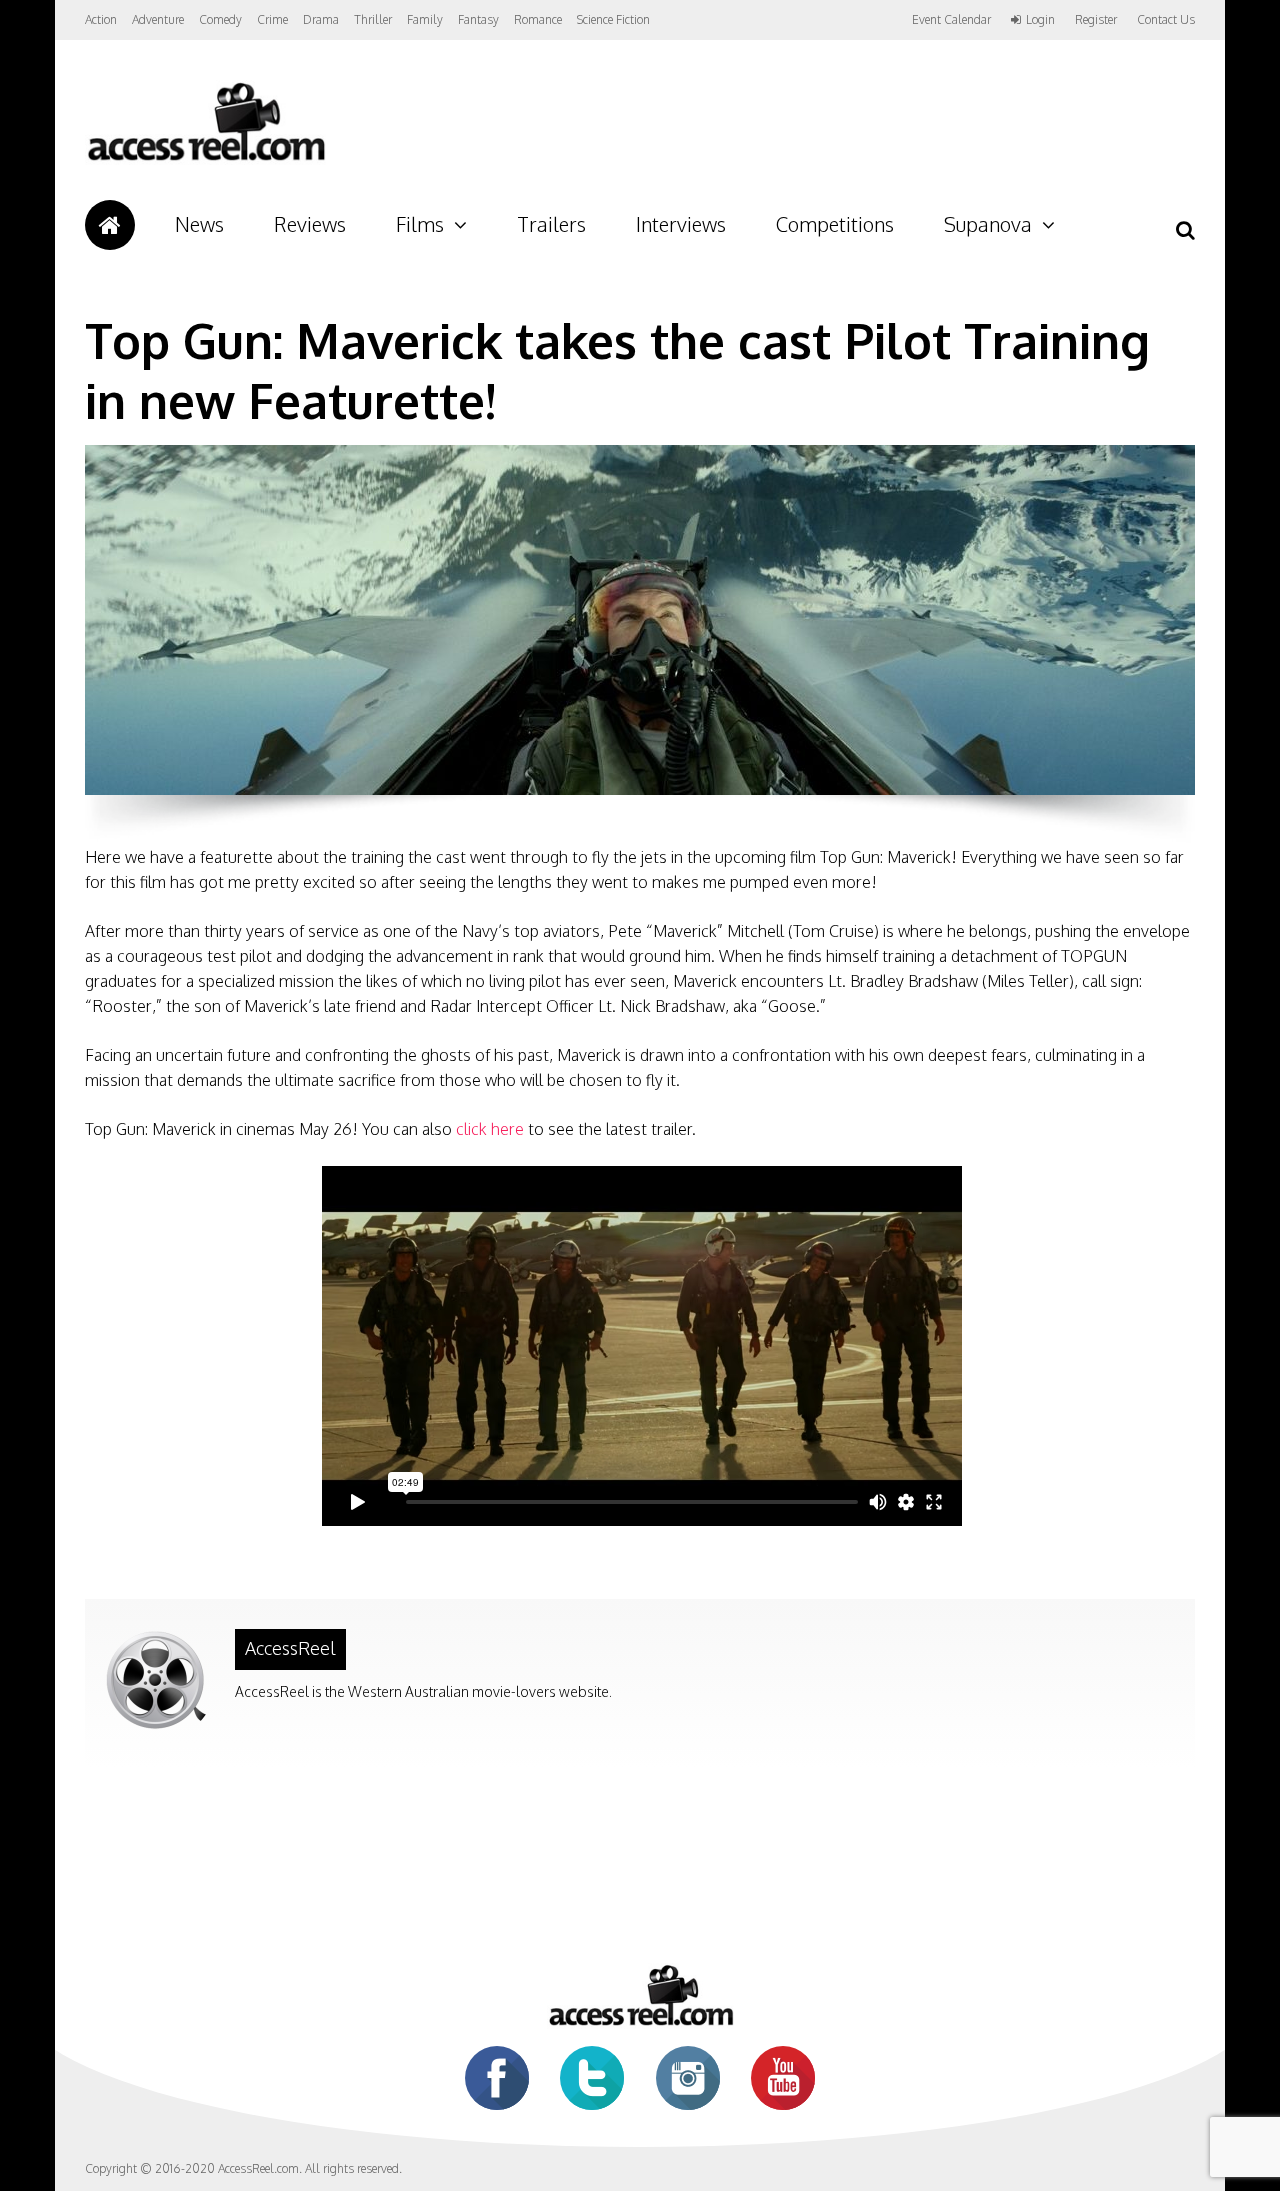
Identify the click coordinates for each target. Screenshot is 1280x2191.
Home (110, 225)
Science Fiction (613, 19)
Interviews (681, 224)
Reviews (310, 224)
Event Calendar (951, 19)
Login (1040, 20)
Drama (321, 19)
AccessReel (290, 1648)
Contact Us (1166, 19)
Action (101, 19)
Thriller (373, 19)
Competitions (835, 224)
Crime (272, 19)
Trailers (551, 224)
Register (1096, 20)
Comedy (220, 19)
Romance (538, 19)
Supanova (988, 224)
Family (425, 19)
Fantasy (478, 19)
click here (490, 1129)
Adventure (158, 19)
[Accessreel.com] (205, 160)
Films (420, 224)
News (199, 224)
